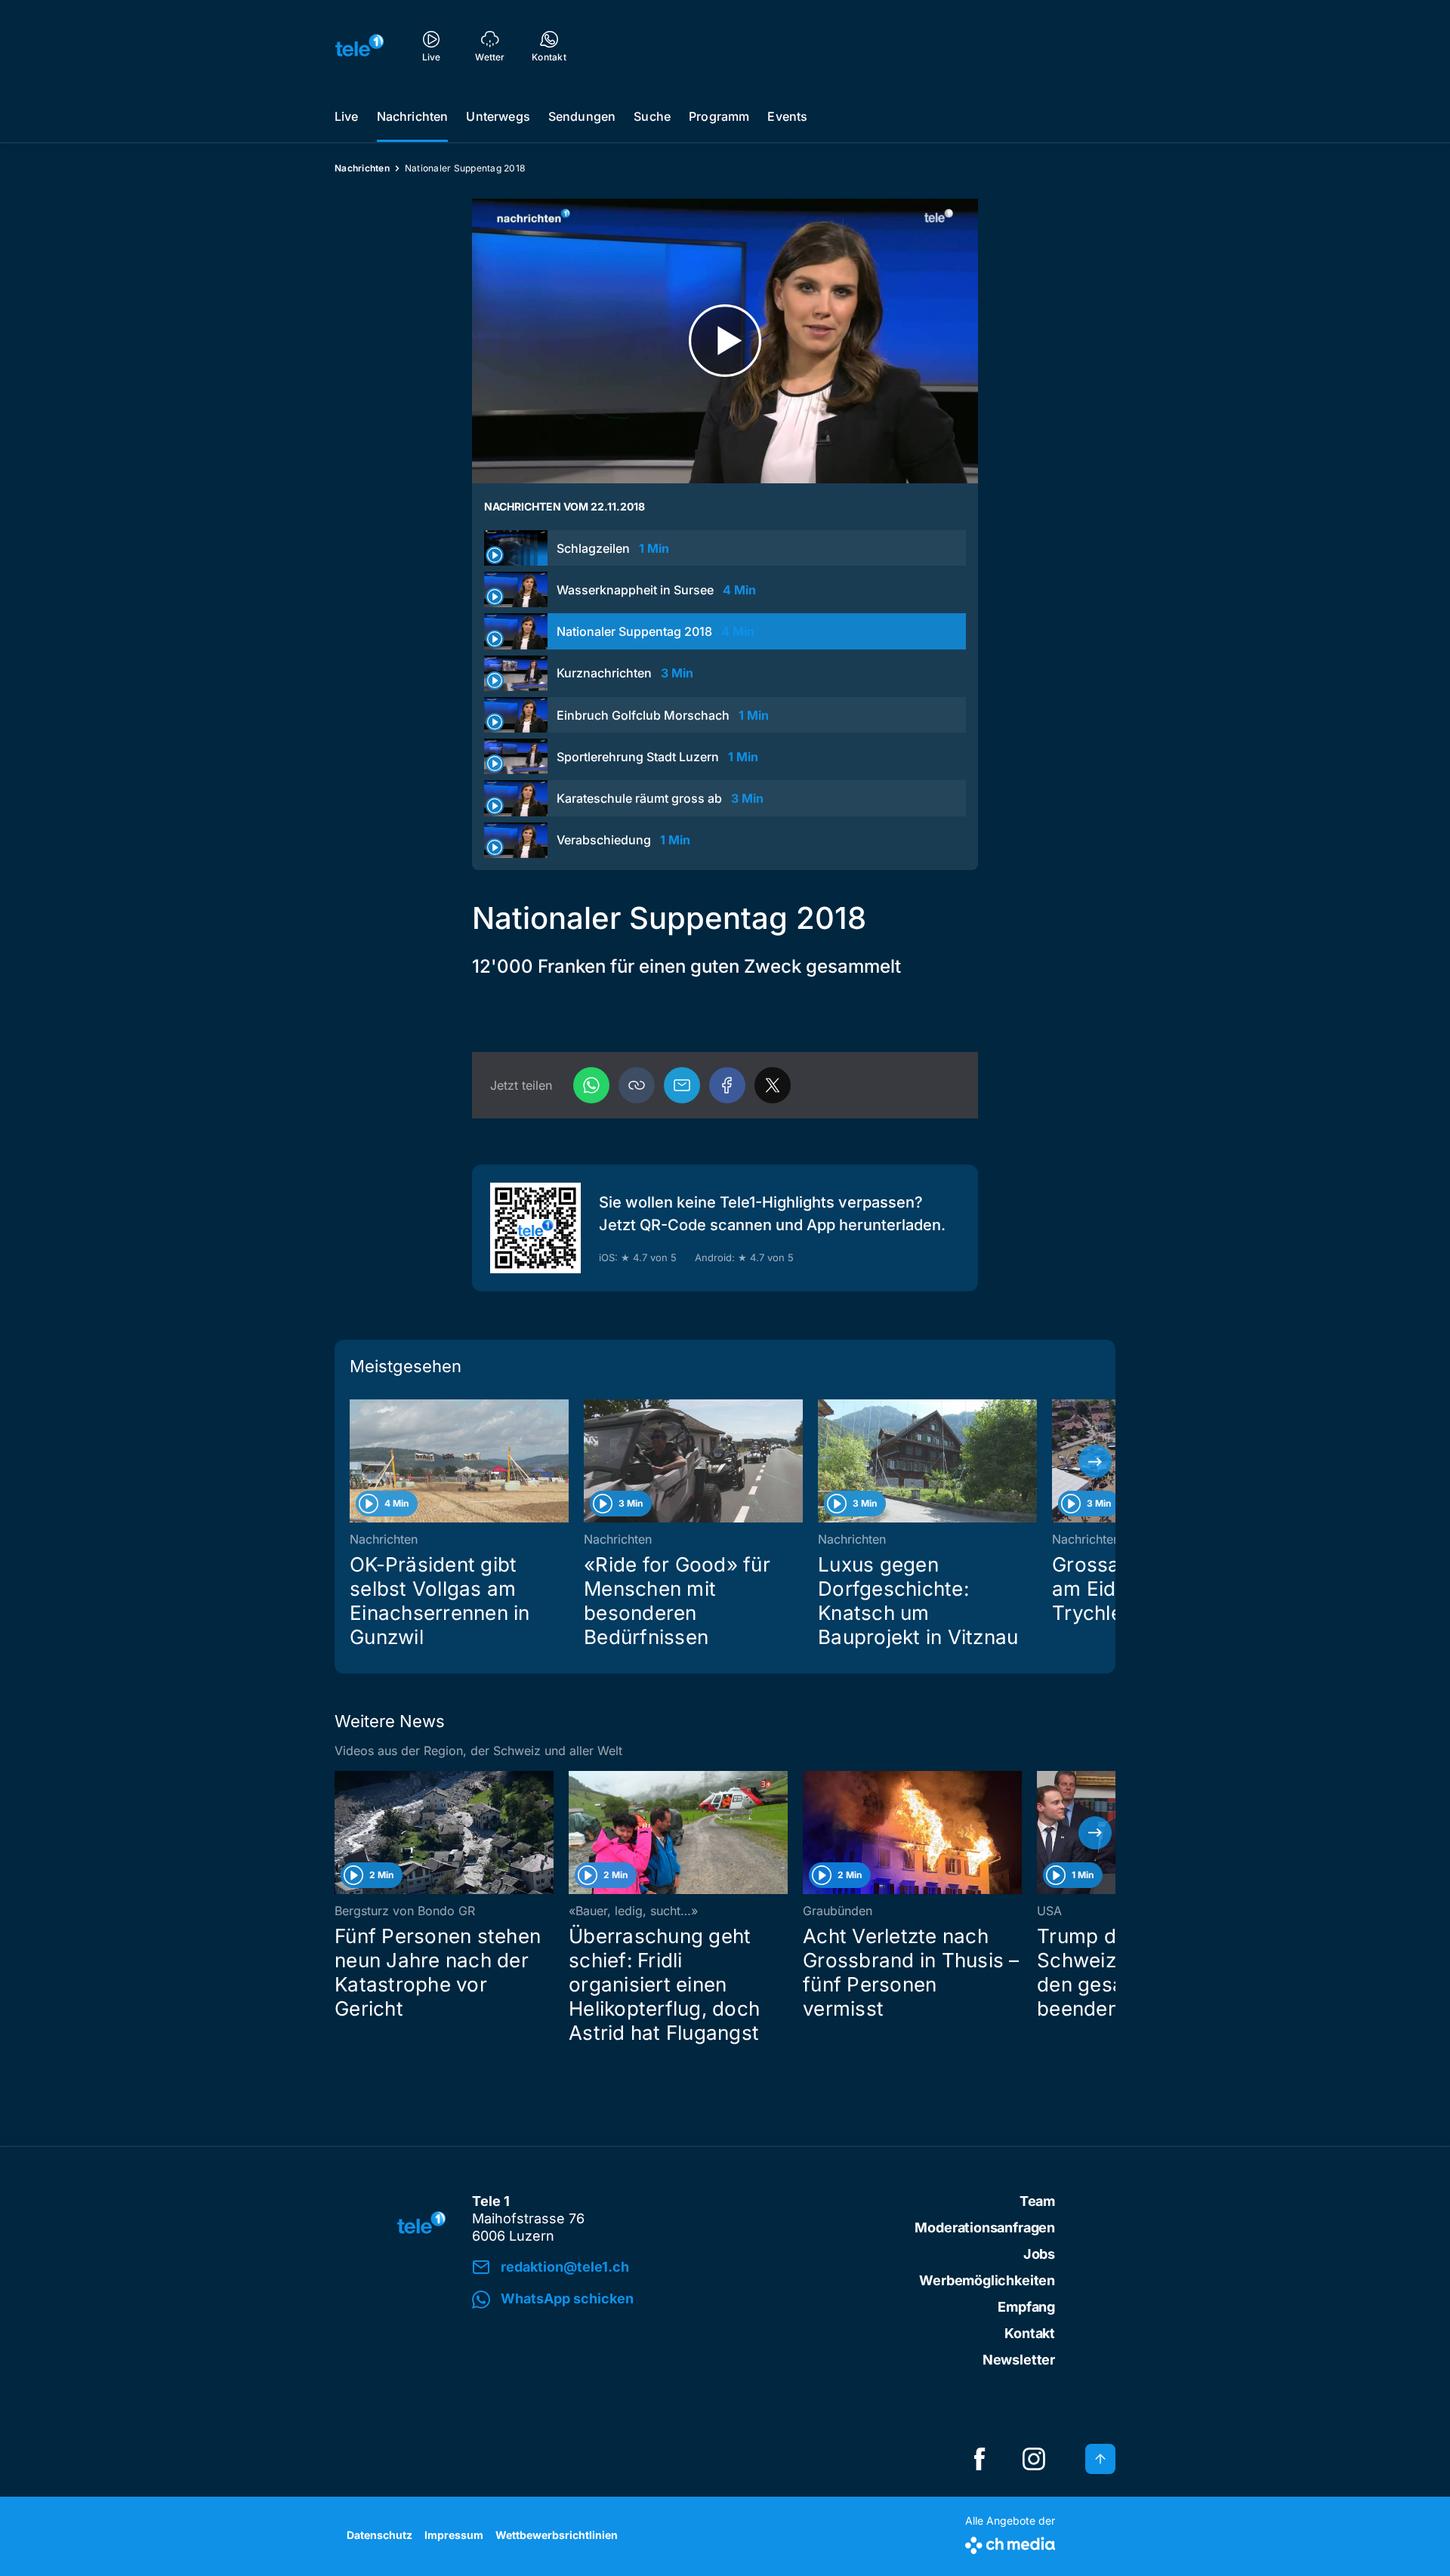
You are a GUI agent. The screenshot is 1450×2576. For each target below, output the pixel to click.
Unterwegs (498, 116)
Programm (719, 116)
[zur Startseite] (359, 45)
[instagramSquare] (1034, 2459)
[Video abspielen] (725, 341)
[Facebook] (727, 1085)
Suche (652, 116)
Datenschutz (379, 2535)
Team (1037, 2201)
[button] (637, 1085)
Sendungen (582, 116)
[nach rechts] (1095, 1461)
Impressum (454, 2535)
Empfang (1026, 2307)
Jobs (1039, 2254)
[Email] (682, 1085)
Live (347, 116)
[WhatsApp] (591, 1085)
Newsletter (1019, 2360)
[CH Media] (1010, 2542)
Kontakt (1030, 2333)
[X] (773, 1085)
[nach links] (355, 1461)
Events (787, 116)
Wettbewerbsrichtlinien (557, 2535)
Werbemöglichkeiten (987, 2280)
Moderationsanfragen (985, 2227)
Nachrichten (413, 116)
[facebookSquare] (980, 2459)
